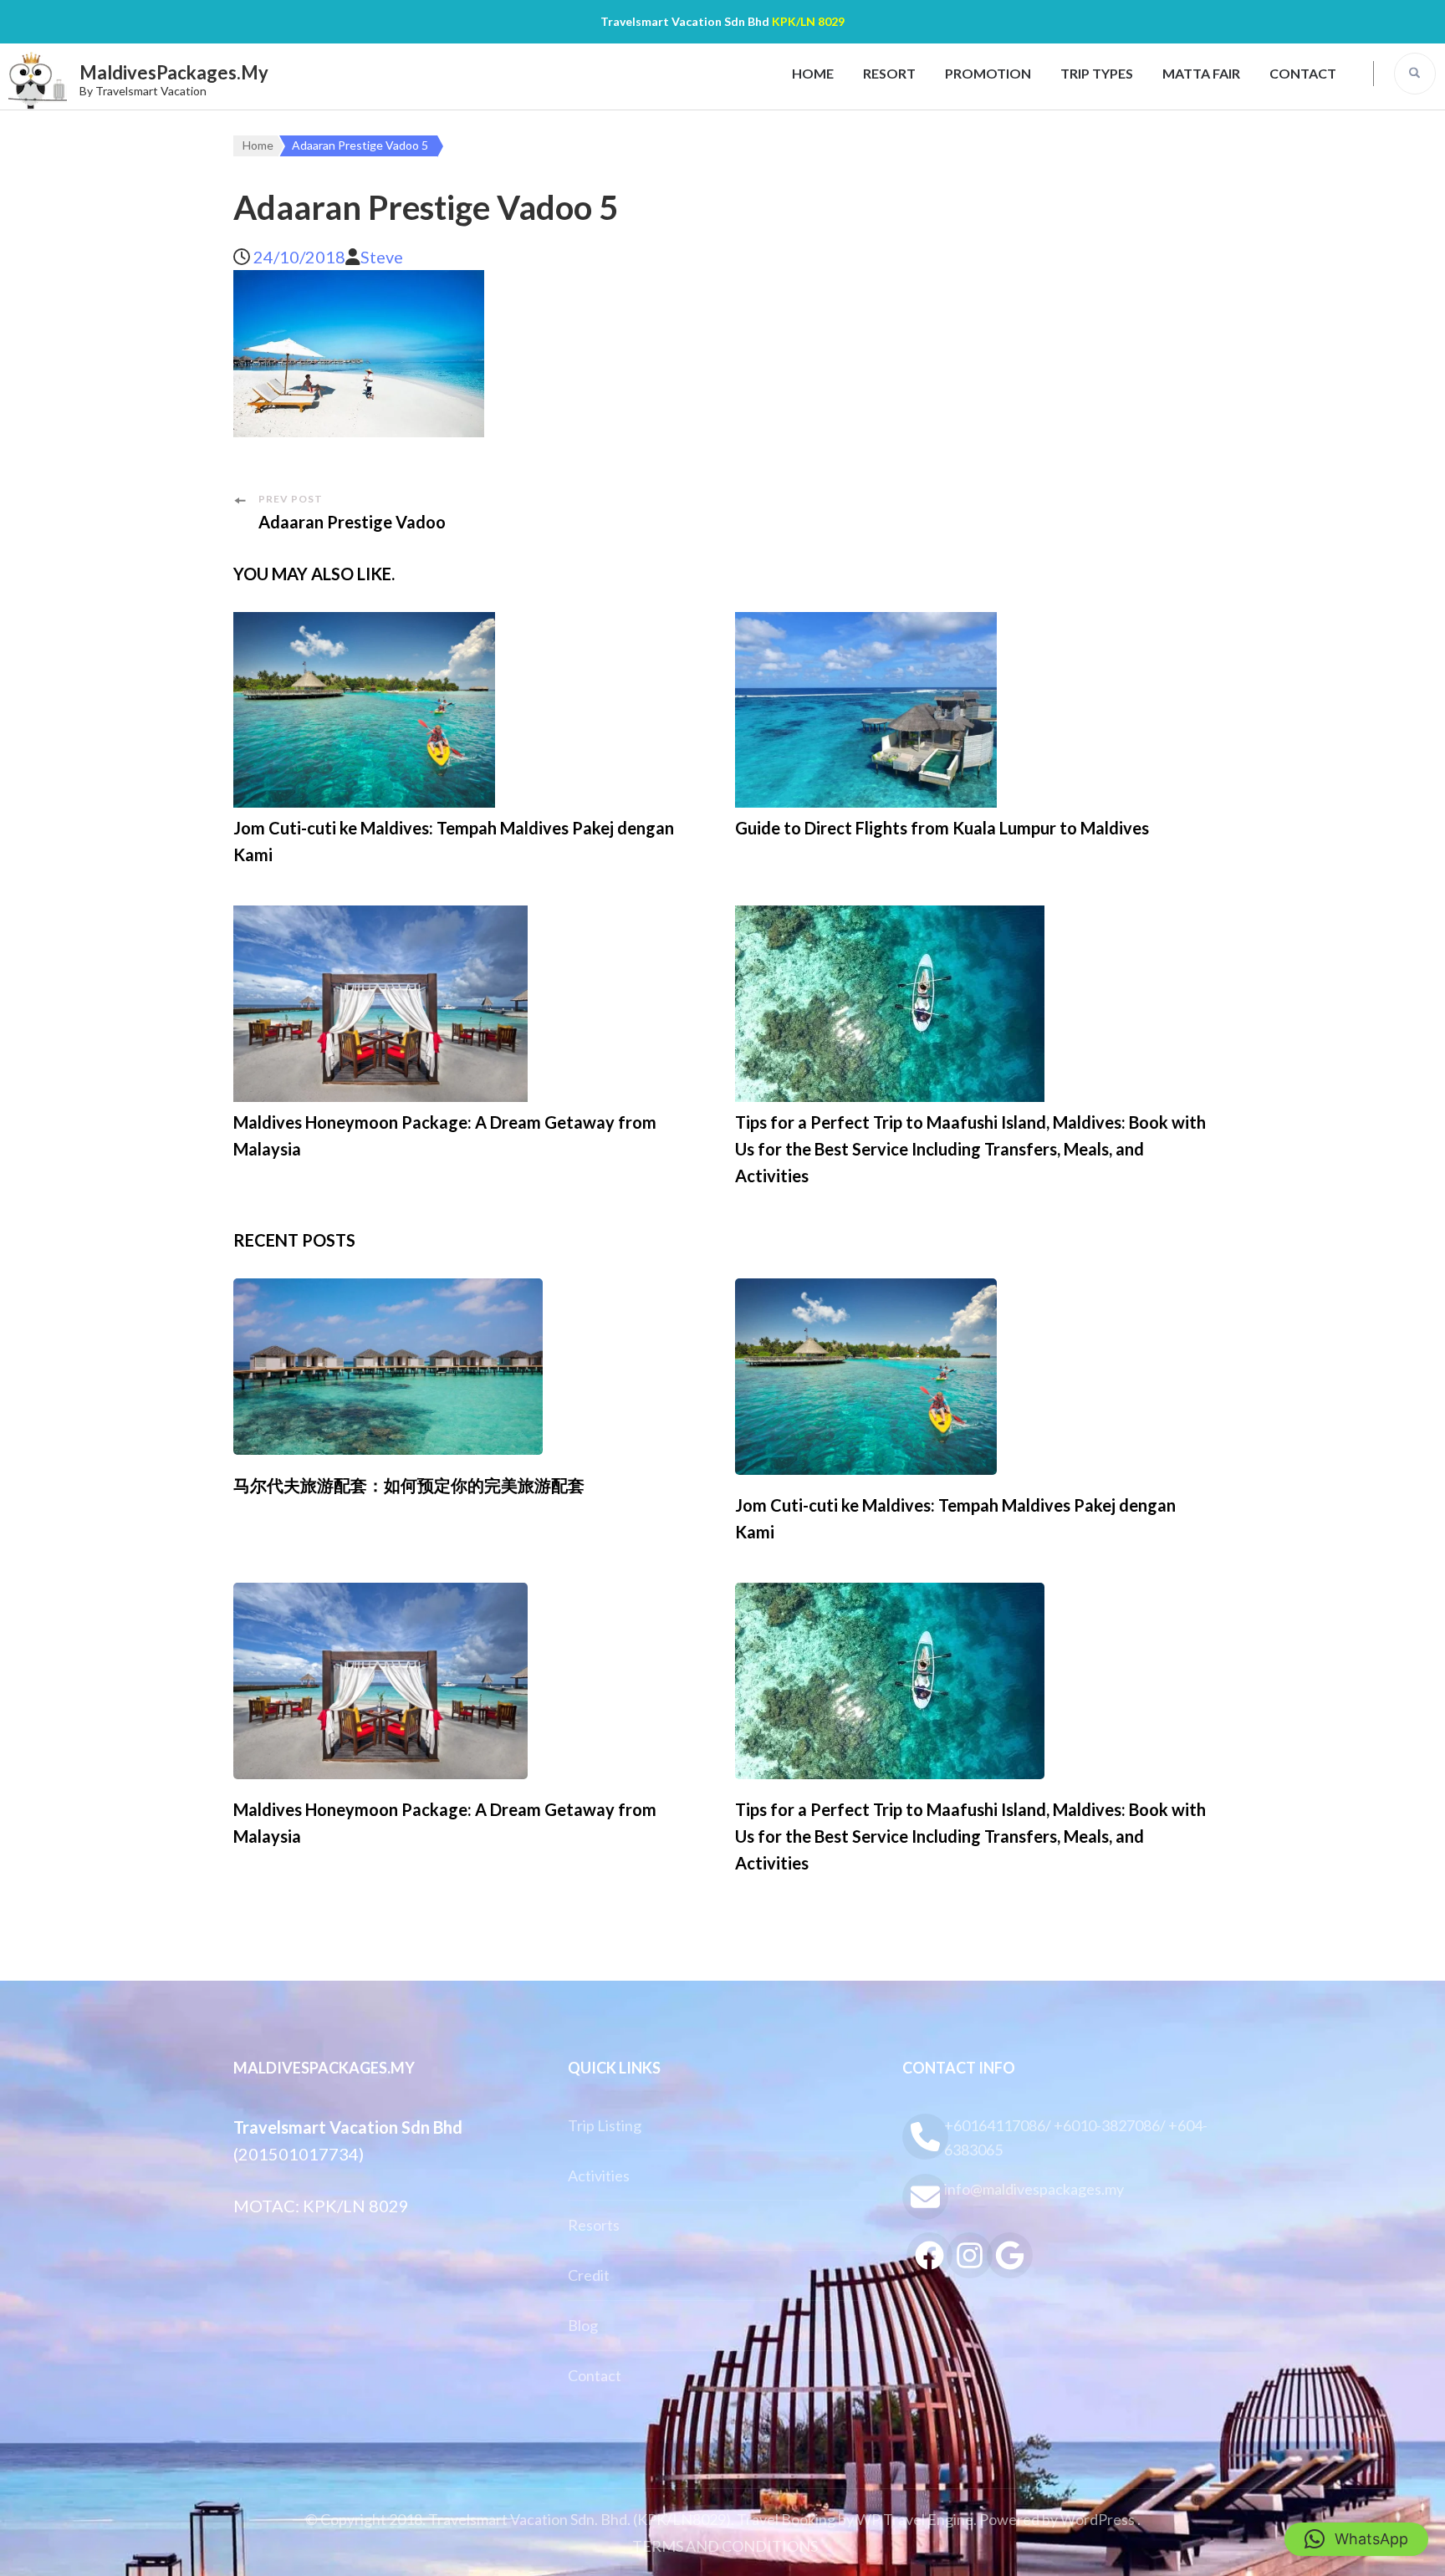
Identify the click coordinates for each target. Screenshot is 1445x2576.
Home (813, 73)
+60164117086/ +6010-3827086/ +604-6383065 (1076, 2137)
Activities (599, 2176)
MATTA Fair (1201, 73)
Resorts (594, 2225)
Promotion (988, 73)
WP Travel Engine (915, 2519)
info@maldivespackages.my (1034, 2189)
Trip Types (1097, 73)
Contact (1303, 73)
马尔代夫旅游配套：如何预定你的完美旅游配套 (409, 1485)
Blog (583, 2325)
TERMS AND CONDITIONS (725, 2546)
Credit (589, 2275)
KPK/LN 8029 (808, 21)
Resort (889, 73)
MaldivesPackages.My (174, 72)
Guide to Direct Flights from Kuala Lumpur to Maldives (942, 828)
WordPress (1098, 2519)
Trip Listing (605, 2125)
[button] (1356, 2539)
